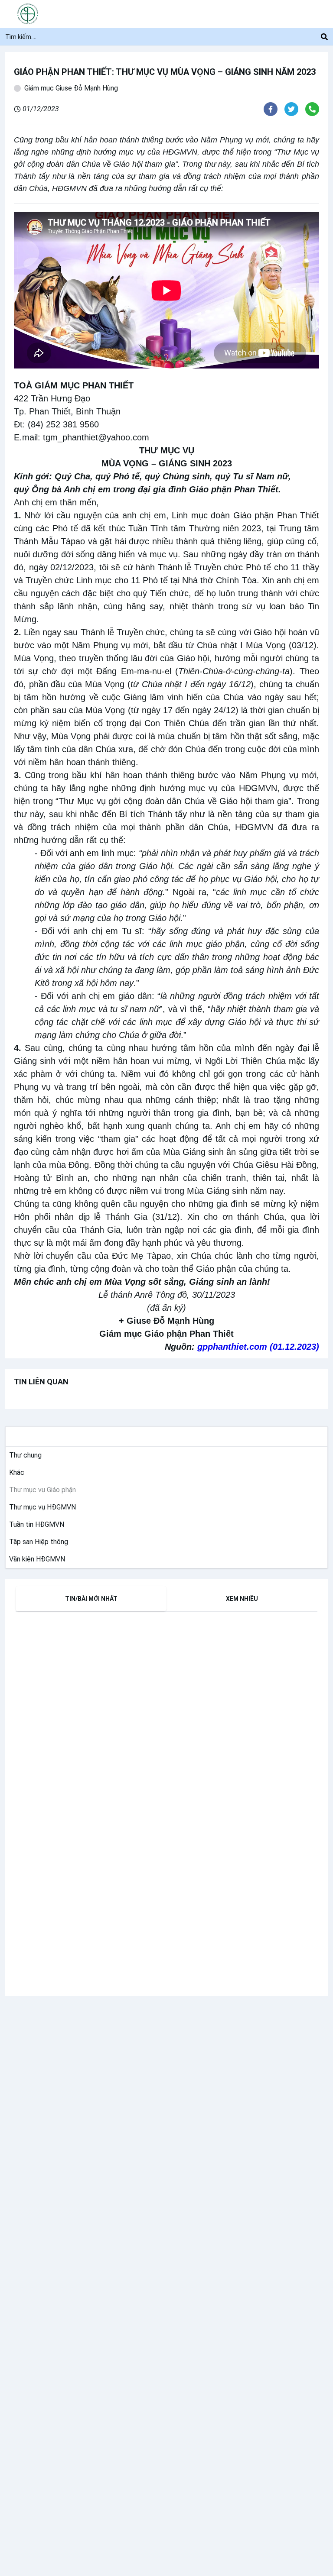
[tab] (91, 1599)
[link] (24, 1455)
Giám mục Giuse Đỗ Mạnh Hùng (71, 88)
